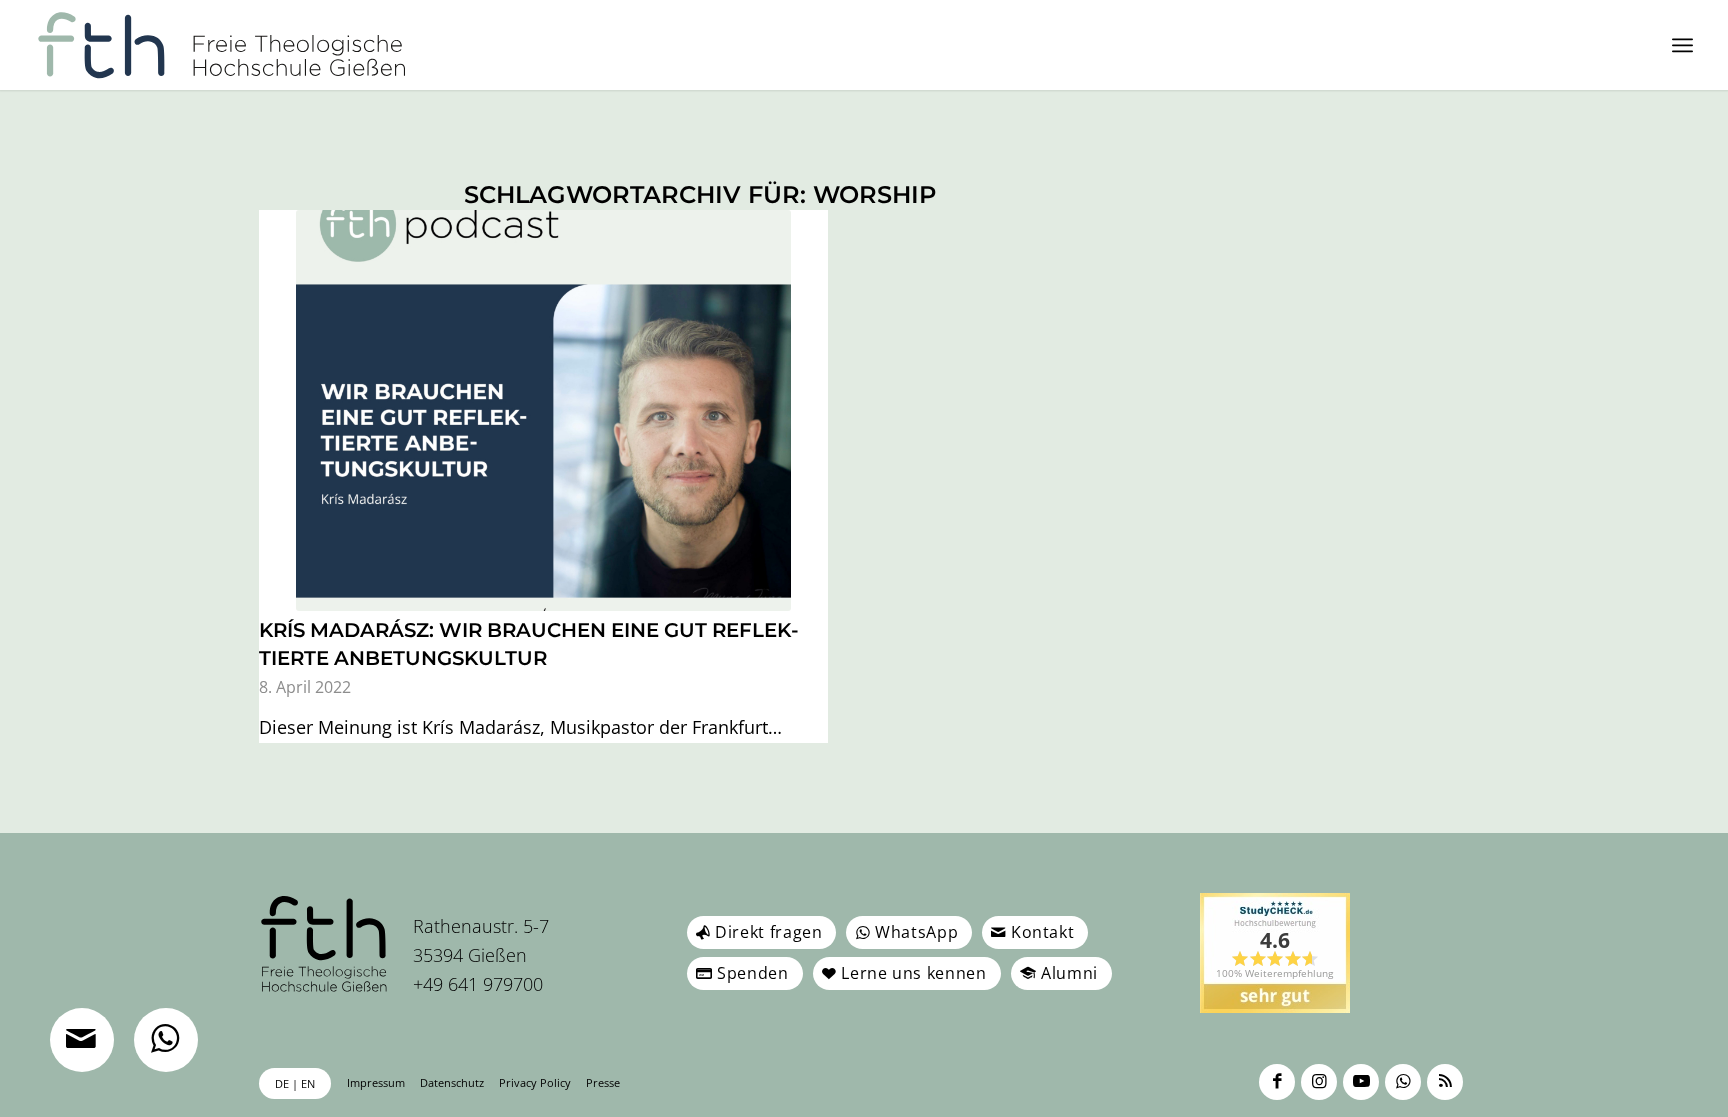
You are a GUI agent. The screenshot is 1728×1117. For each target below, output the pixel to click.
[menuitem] (1682, 45)
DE (282, 1083)
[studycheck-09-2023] (1275, 953)
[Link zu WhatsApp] (1403, 1082)
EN (308, 1083)
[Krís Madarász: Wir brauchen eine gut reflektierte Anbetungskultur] (543, 410)
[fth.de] (222, 45)
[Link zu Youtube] (1361, 1082)
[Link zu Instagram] (1319, 1082)
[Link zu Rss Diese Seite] (1445, 1082)
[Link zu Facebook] (1277, 1082)
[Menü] (1682, 45)
